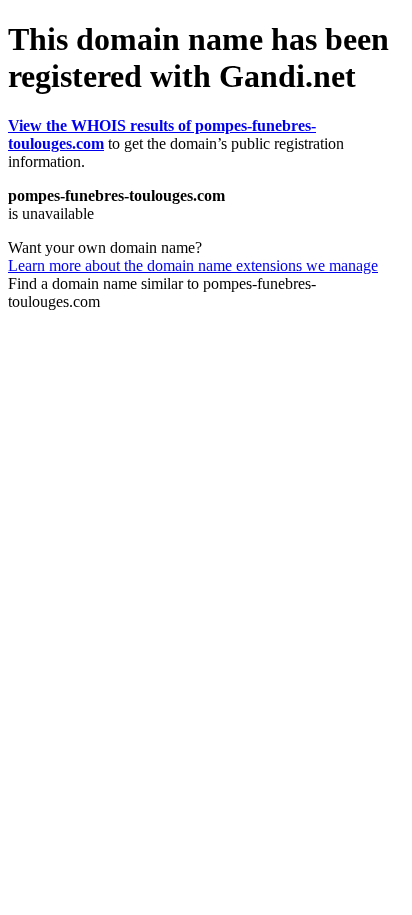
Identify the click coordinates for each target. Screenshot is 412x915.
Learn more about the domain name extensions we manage (193, 265)
